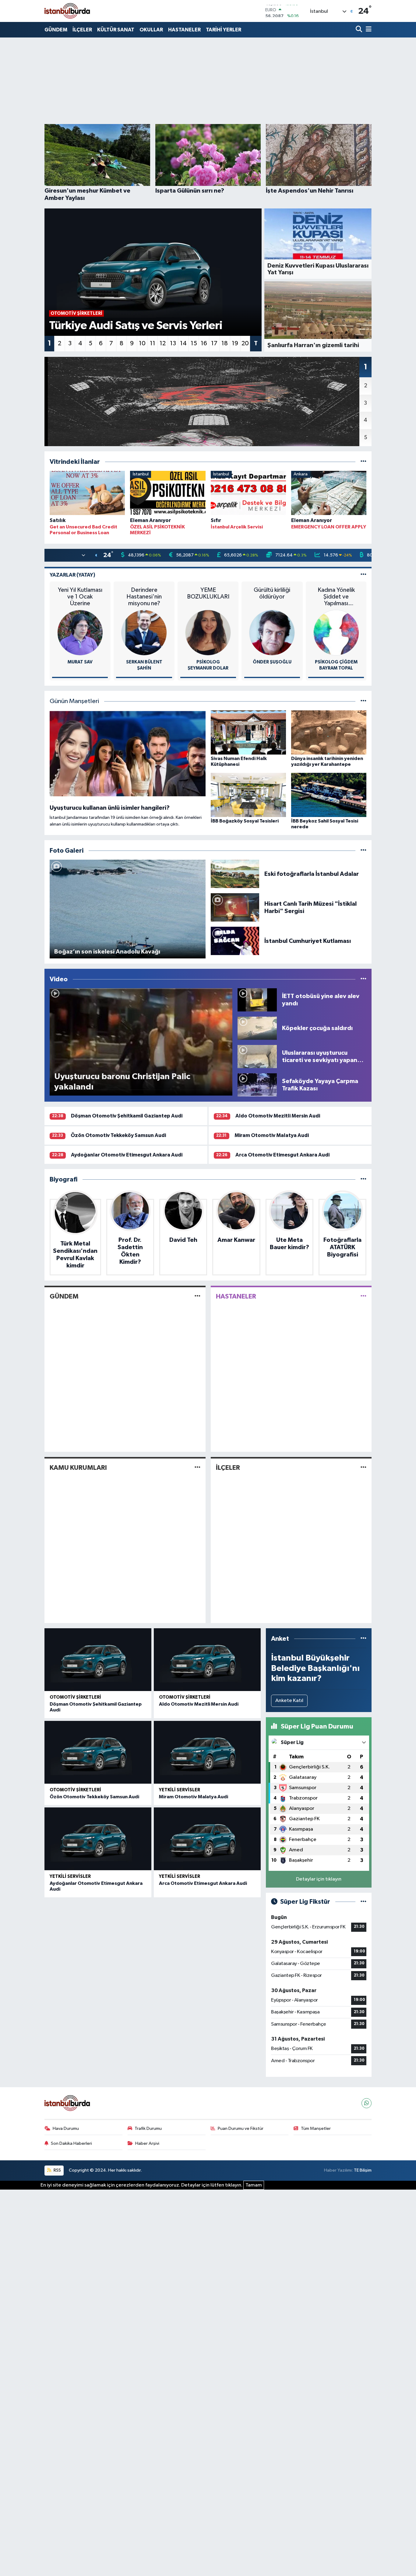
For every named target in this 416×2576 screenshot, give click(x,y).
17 (214, 343)
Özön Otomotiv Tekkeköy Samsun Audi (118, 1135)
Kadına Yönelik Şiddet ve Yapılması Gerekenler (336, 597)
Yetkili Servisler (180, 1790)
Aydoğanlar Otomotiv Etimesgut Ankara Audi (127, 1155)
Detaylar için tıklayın (319, 1879)
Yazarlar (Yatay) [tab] (72, 575)
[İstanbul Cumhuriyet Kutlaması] (235, 941)
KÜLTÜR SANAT (116, 30)
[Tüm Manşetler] (363, 701)
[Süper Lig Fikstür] (363, 1902)
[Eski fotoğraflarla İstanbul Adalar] (235, 874)
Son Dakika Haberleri (71, 2143)
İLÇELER (82, 30)
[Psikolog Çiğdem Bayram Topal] (336, 632)
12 (163, 343)
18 (225, 343)
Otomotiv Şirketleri (75, 1697)
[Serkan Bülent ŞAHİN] (144, 632)
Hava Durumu (66, 2128)
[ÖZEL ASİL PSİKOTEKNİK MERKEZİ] (168, 494)
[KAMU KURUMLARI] (197, 1467)
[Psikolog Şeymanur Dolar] (208, 632)
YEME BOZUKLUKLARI (208, 593)
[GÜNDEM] (197, 1296)
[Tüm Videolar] (363, 979)
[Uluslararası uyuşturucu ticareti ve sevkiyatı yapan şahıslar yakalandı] (257, 1056)
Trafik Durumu (148, 2128)
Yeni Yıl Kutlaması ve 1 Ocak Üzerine (80, 597)
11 (153, 343)
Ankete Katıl (289, 1701)
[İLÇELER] (363, 1467)
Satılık (58, 520)
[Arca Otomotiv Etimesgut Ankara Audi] (207, 1839)
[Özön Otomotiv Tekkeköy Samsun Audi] (98, 1752)
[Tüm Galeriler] (363, 851)
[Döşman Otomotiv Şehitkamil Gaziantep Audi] (98, 1660)
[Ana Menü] (368, 30)
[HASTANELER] (363, 1296)
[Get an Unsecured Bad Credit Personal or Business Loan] (87, 494)
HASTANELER (184, 30)
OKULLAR (151, 30)
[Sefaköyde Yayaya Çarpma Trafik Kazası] (257, 1085)
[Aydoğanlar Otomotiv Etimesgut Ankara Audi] (98, 1839)
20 (245, 343)
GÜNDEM (56, 30)
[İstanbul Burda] (67, 11)
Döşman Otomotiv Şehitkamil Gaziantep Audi (127, 1116)
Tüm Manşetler (316, 2128)
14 (183, 343)
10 (142, 343)
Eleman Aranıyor (150, 520)
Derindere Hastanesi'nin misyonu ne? (144, 597)
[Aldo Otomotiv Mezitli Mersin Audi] (207, 1660)
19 (235, 343)
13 (173, 343)
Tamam (254, 2185)
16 (204, 343)
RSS (57, 2170)
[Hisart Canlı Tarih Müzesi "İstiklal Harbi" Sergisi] (235, 907)
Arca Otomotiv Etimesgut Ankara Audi (282, 1155)
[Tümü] (363, 462)
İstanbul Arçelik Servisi (237, 527)
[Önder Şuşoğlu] (272, 632)
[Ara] (360, 30)
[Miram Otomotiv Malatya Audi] (207, 1752)
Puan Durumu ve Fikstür (241, 2128)
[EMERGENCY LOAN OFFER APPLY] (329, 494)
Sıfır (216, 520)
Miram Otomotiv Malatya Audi (272, 1135)
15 (194, 343)
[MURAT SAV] (80, 632)
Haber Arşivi (147, 2143)
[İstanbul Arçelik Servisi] (248, 494)
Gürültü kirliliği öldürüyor (272, 593)
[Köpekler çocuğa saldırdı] (257, 1028)
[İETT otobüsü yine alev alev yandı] (257, 1000)
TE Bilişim (363, 2170)
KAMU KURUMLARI (78, 1468)
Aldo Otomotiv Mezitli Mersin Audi (278, 1116)
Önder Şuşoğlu (272, 662)
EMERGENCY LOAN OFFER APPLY (329, 527)
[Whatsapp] (367, 2103)
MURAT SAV (80, 662)
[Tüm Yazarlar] (363, 575)
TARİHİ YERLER (224, 30)
